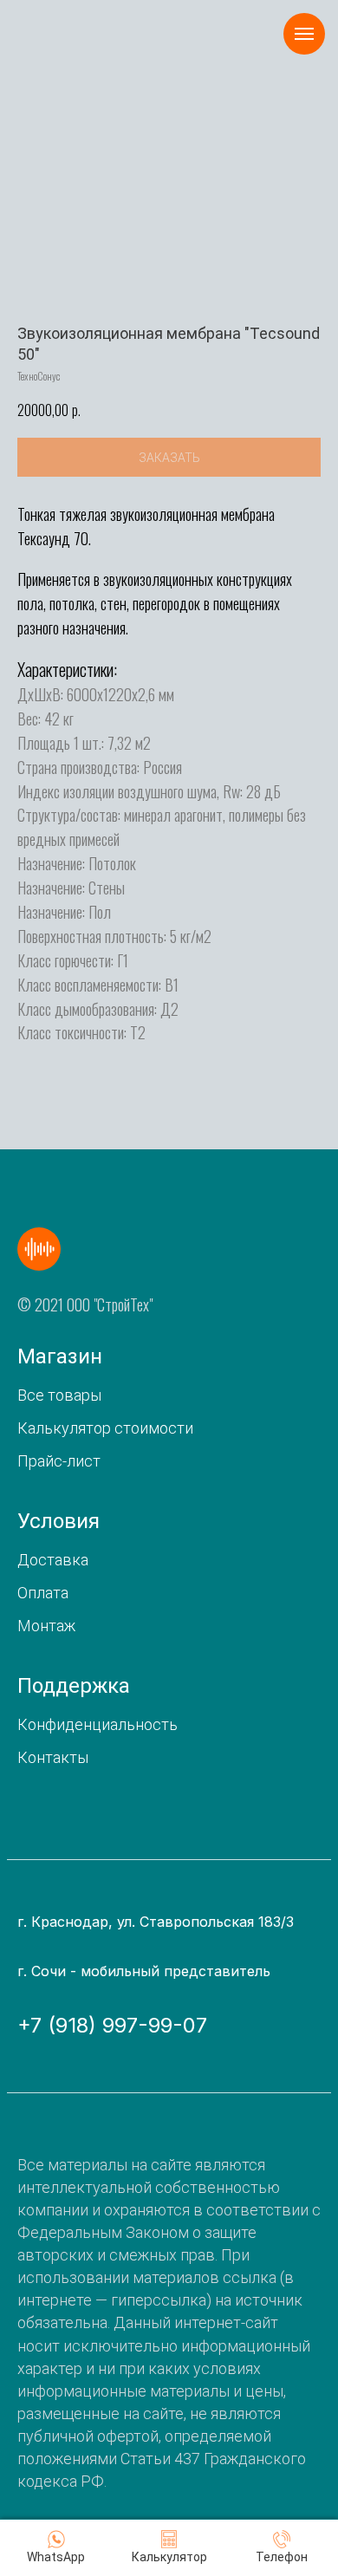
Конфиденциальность (97, 1724)
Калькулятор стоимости (105, 1428)
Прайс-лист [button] (59, 1461)
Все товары (59, 1395)
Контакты (53, 1757)
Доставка (53, 1560)
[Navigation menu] (304, 34)
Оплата (43, 1593)
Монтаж (46, 1626)
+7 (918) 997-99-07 (112, 2025)
